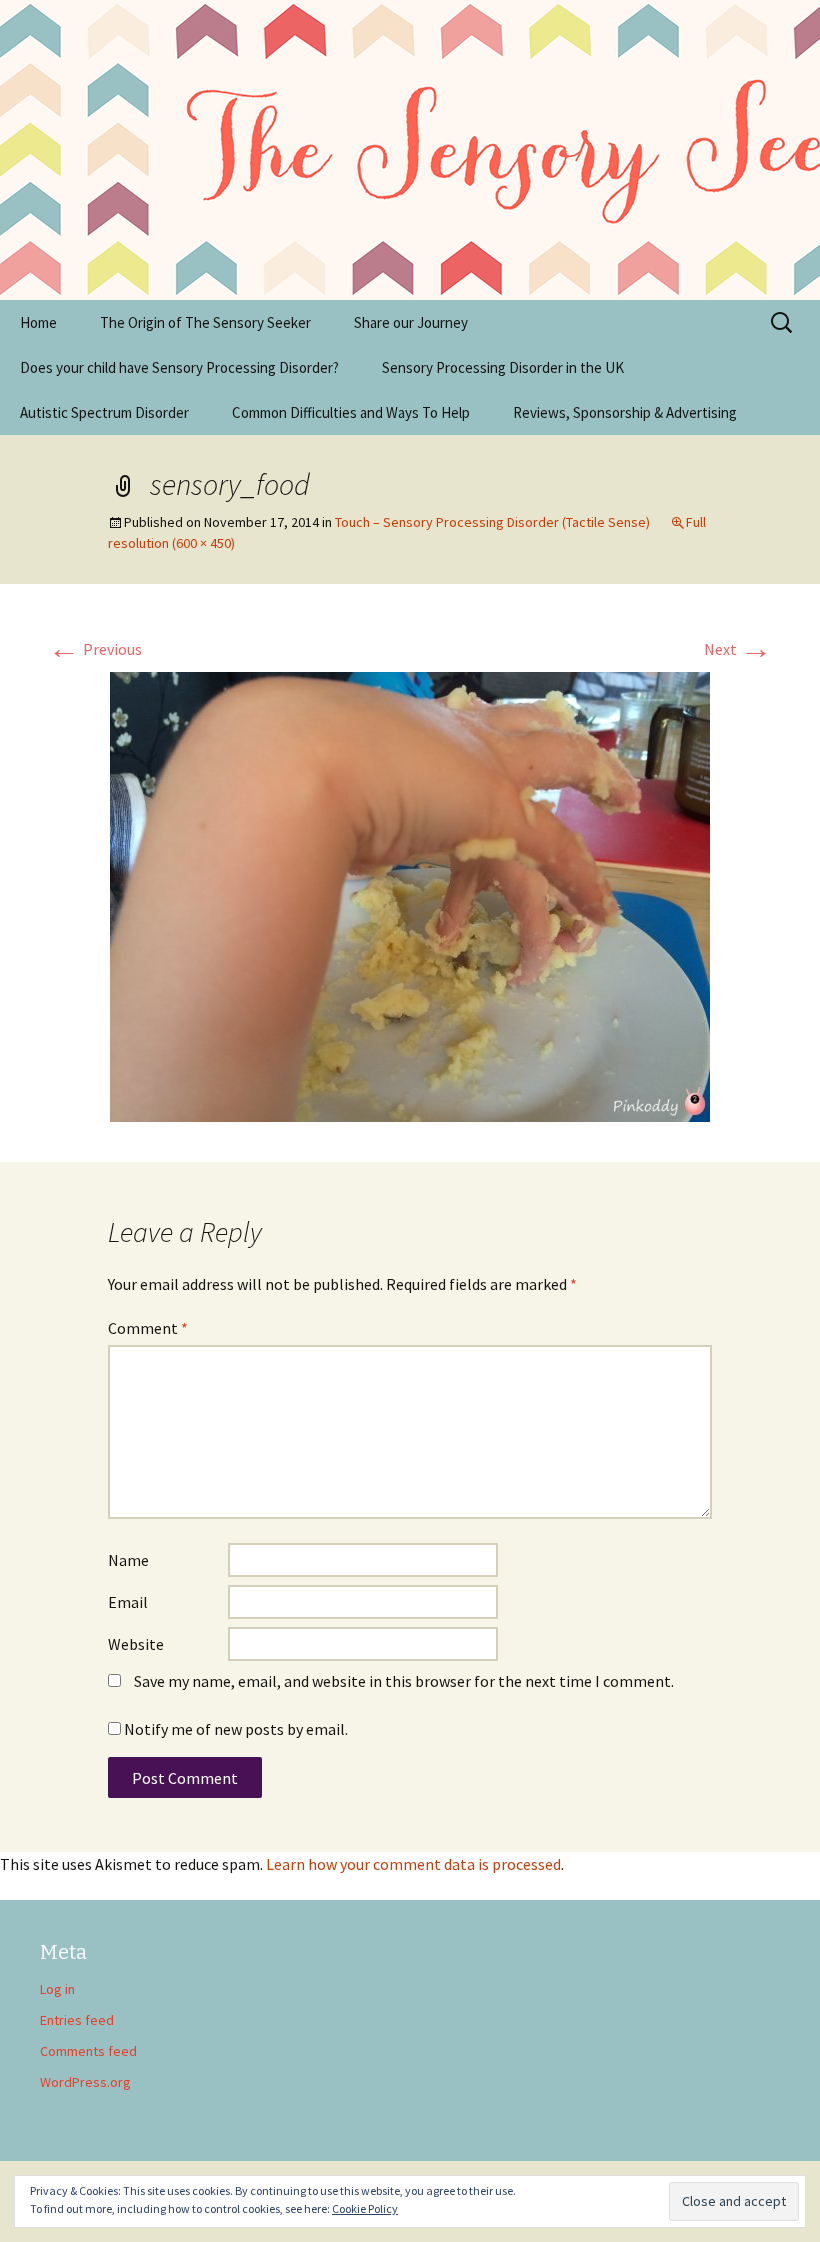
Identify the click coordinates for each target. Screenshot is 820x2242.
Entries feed (77, 2020)
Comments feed (88, 2051)
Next (738, 649)
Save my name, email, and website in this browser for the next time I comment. (404, 1681)
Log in (57, 1989)
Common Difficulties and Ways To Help (351, 412)
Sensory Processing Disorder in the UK (503, 367)
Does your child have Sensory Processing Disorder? (179, 367)
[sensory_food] (410, 895)
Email (128, 1602)
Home (38, 322)
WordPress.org (85, 2082)
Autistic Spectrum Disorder (104, 412)
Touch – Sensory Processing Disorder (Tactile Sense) (492, 522)
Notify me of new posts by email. (236, 1729)
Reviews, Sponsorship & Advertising (625, 412)
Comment (148, 1328)
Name (128, 1560)
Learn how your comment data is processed (413, 1864)
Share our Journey (411, 322)
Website (136, 1644)
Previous (95, 649)
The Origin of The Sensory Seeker (205, 322)
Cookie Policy (365, 2208)
